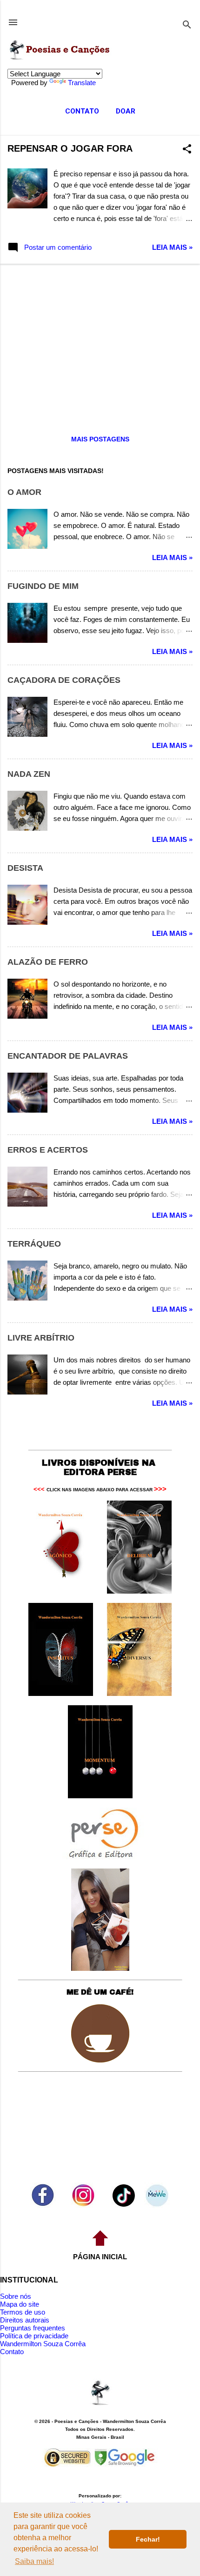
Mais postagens (100, 439)
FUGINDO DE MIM (43, 586)
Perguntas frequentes (33, 2328)
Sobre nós (16, 2296)
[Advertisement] (100, 342)
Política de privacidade (34, 2336)
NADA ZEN (29, 774)
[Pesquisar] (187, 25)
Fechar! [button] (148, 2539)
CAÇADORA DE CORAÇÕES (64, 680)
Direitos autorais (25, 2320)
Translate (82, 83)
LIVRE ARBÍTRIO (41, 1338)
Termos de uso (23, 2312)
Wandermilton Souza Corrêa (43, 2344)
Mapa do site (20, 2304)
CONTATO (82, 111)
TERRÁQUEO (34, 1244)
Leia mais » (172, 247)
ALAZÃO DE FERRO (48, 962)
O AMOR (24, 492)
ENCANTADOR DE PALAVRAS (68, 1056)
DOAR (126, 111)
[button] (187, 150)
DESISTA (25, 868)
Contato (12, 2352)
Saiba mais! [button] (34, 2561)
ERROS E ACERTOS (48, 1150)
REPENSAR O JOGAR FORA (70, 148)
